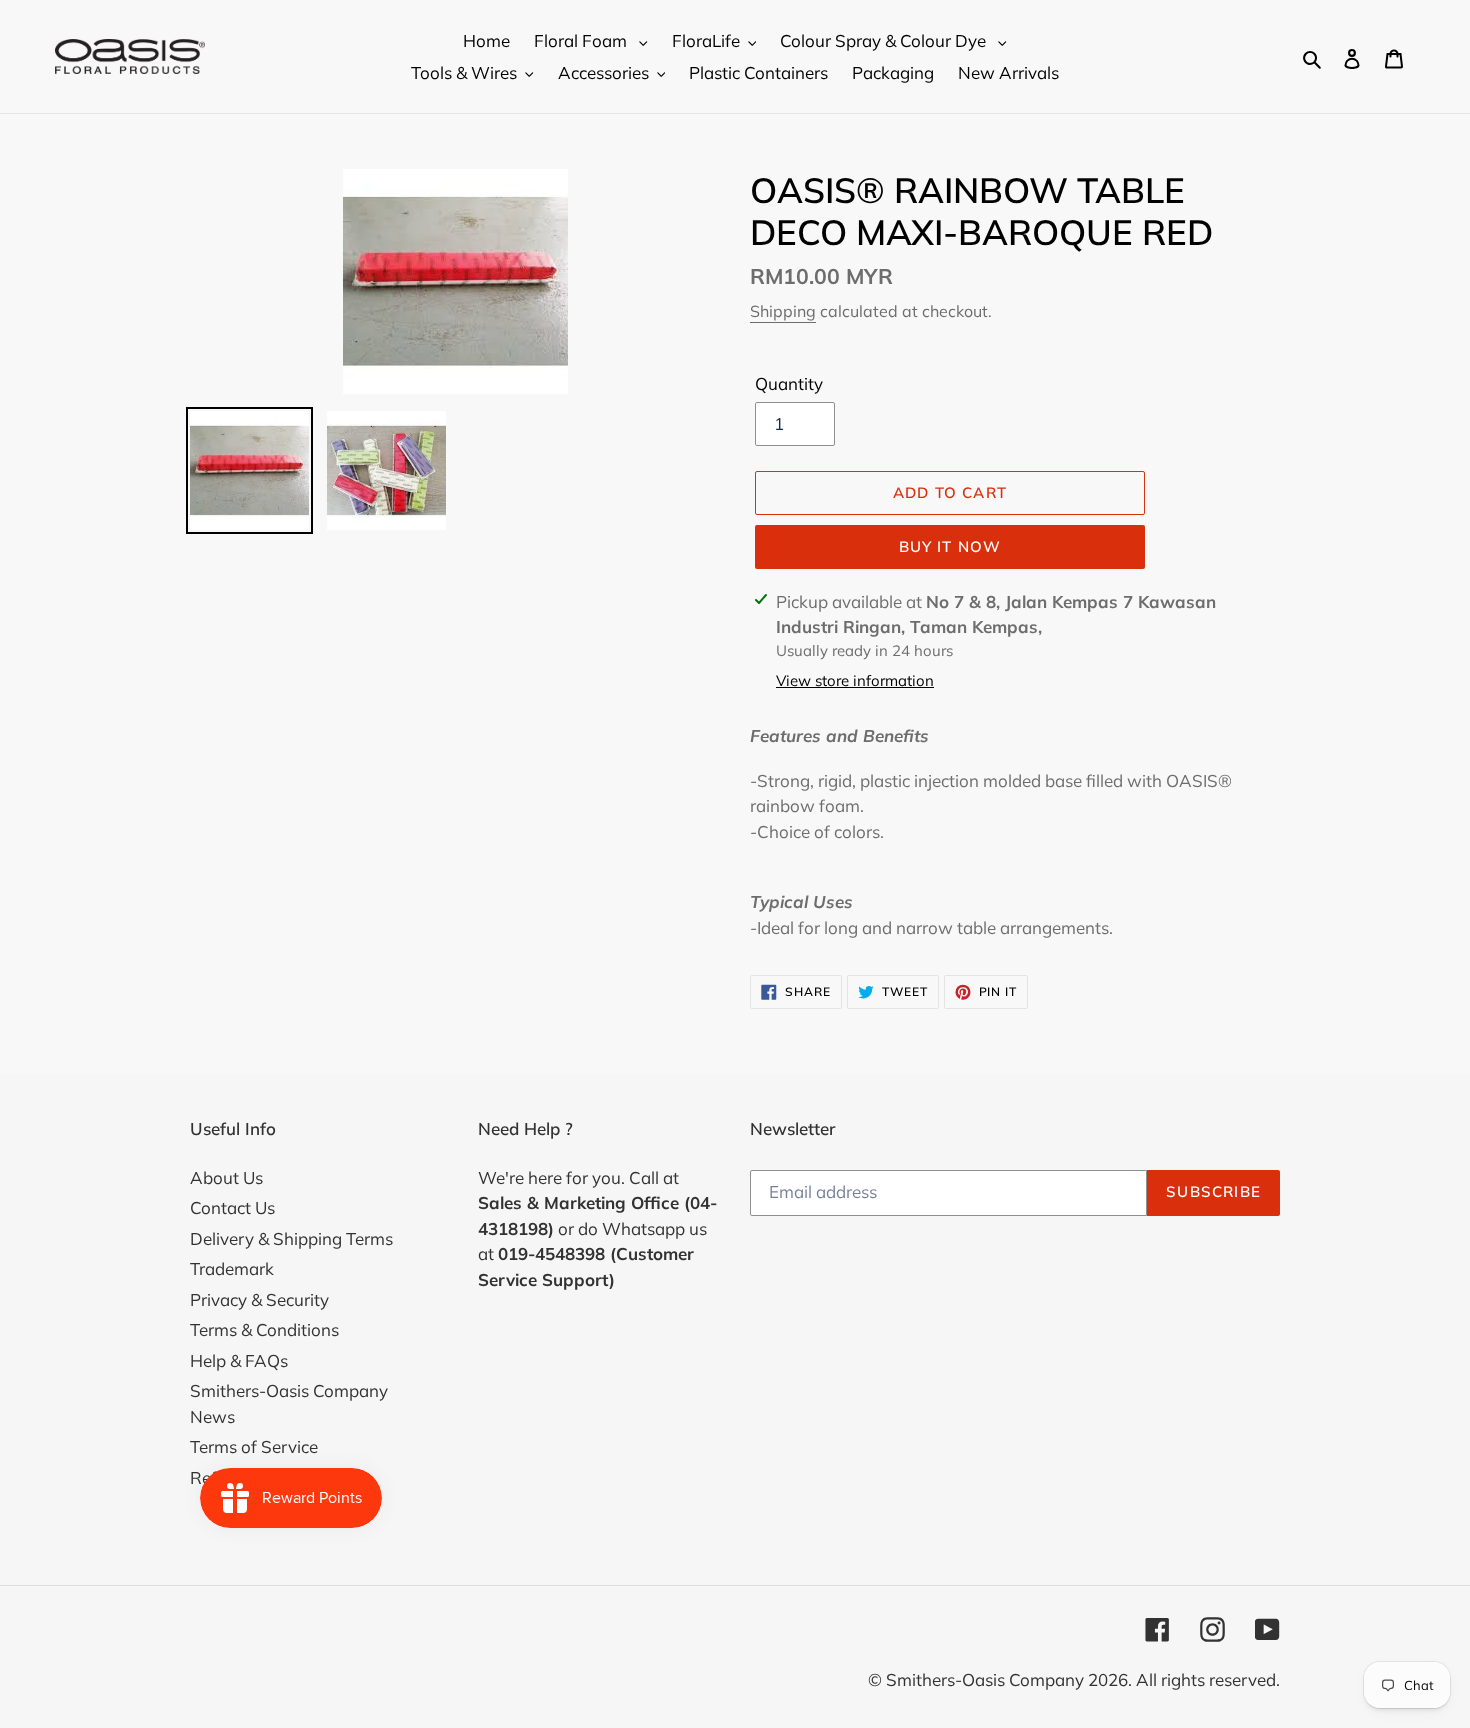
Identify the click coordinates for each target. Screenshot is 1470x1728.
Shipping (783, 311)
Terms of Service (254, 1446)
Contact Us (232, 1207)
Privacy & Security (259, 1299)
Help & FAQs (239, 1360)
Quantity (789, 383)
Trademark (232, 1268)
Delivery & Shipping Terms (291, 1238)
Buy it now (950, 546)
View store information (855, 680)
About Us (226, 1177)
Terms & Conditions (264, 1329)
